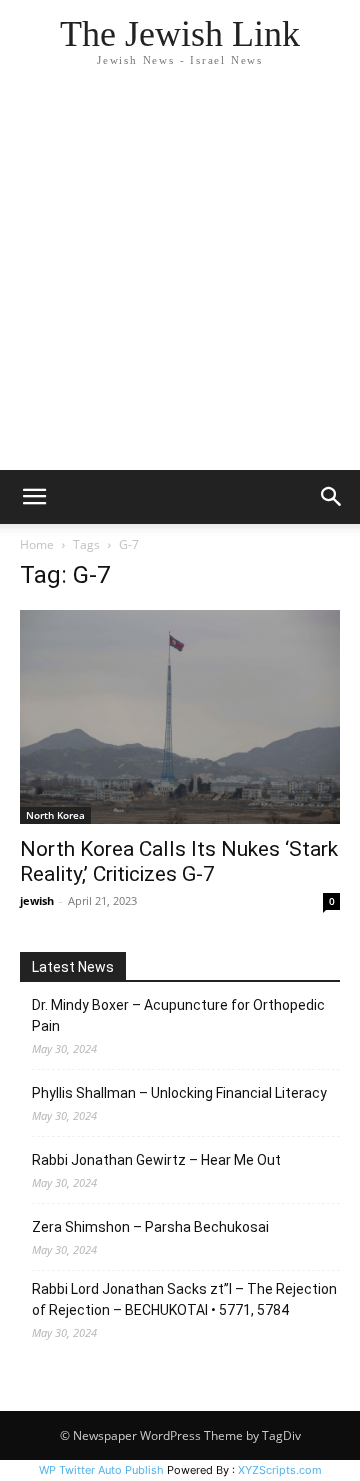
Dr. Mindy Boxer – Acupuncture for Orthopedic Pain (178, 1015)
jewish (37, 900)
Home (37, 544)
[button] (34, 497)
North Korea (55, 815)
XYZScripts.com (280, 1470)
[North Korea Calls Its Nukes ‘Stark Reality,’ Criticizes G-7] (180, 717)
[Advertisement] (180, 280)
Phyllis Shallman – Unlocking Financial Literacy (179, 1093)
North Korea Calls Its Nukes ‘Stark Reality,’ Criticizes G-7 (179, 861)
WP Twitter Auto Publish (101, 1470)
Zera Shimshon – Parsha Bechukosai (150, 1227)
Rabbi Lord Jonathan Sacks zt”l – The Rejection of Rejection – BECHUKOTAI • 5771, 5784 (184, 1299)
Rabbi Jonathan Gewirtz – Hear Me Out (156, 1160)
